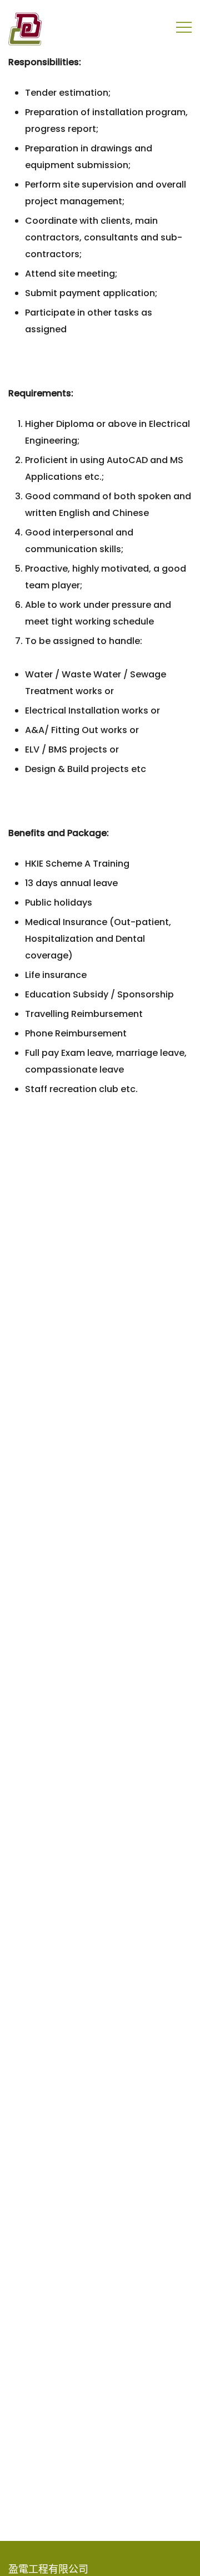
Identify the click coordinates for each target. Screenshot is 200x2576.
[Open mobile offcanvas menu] (184, 27)
